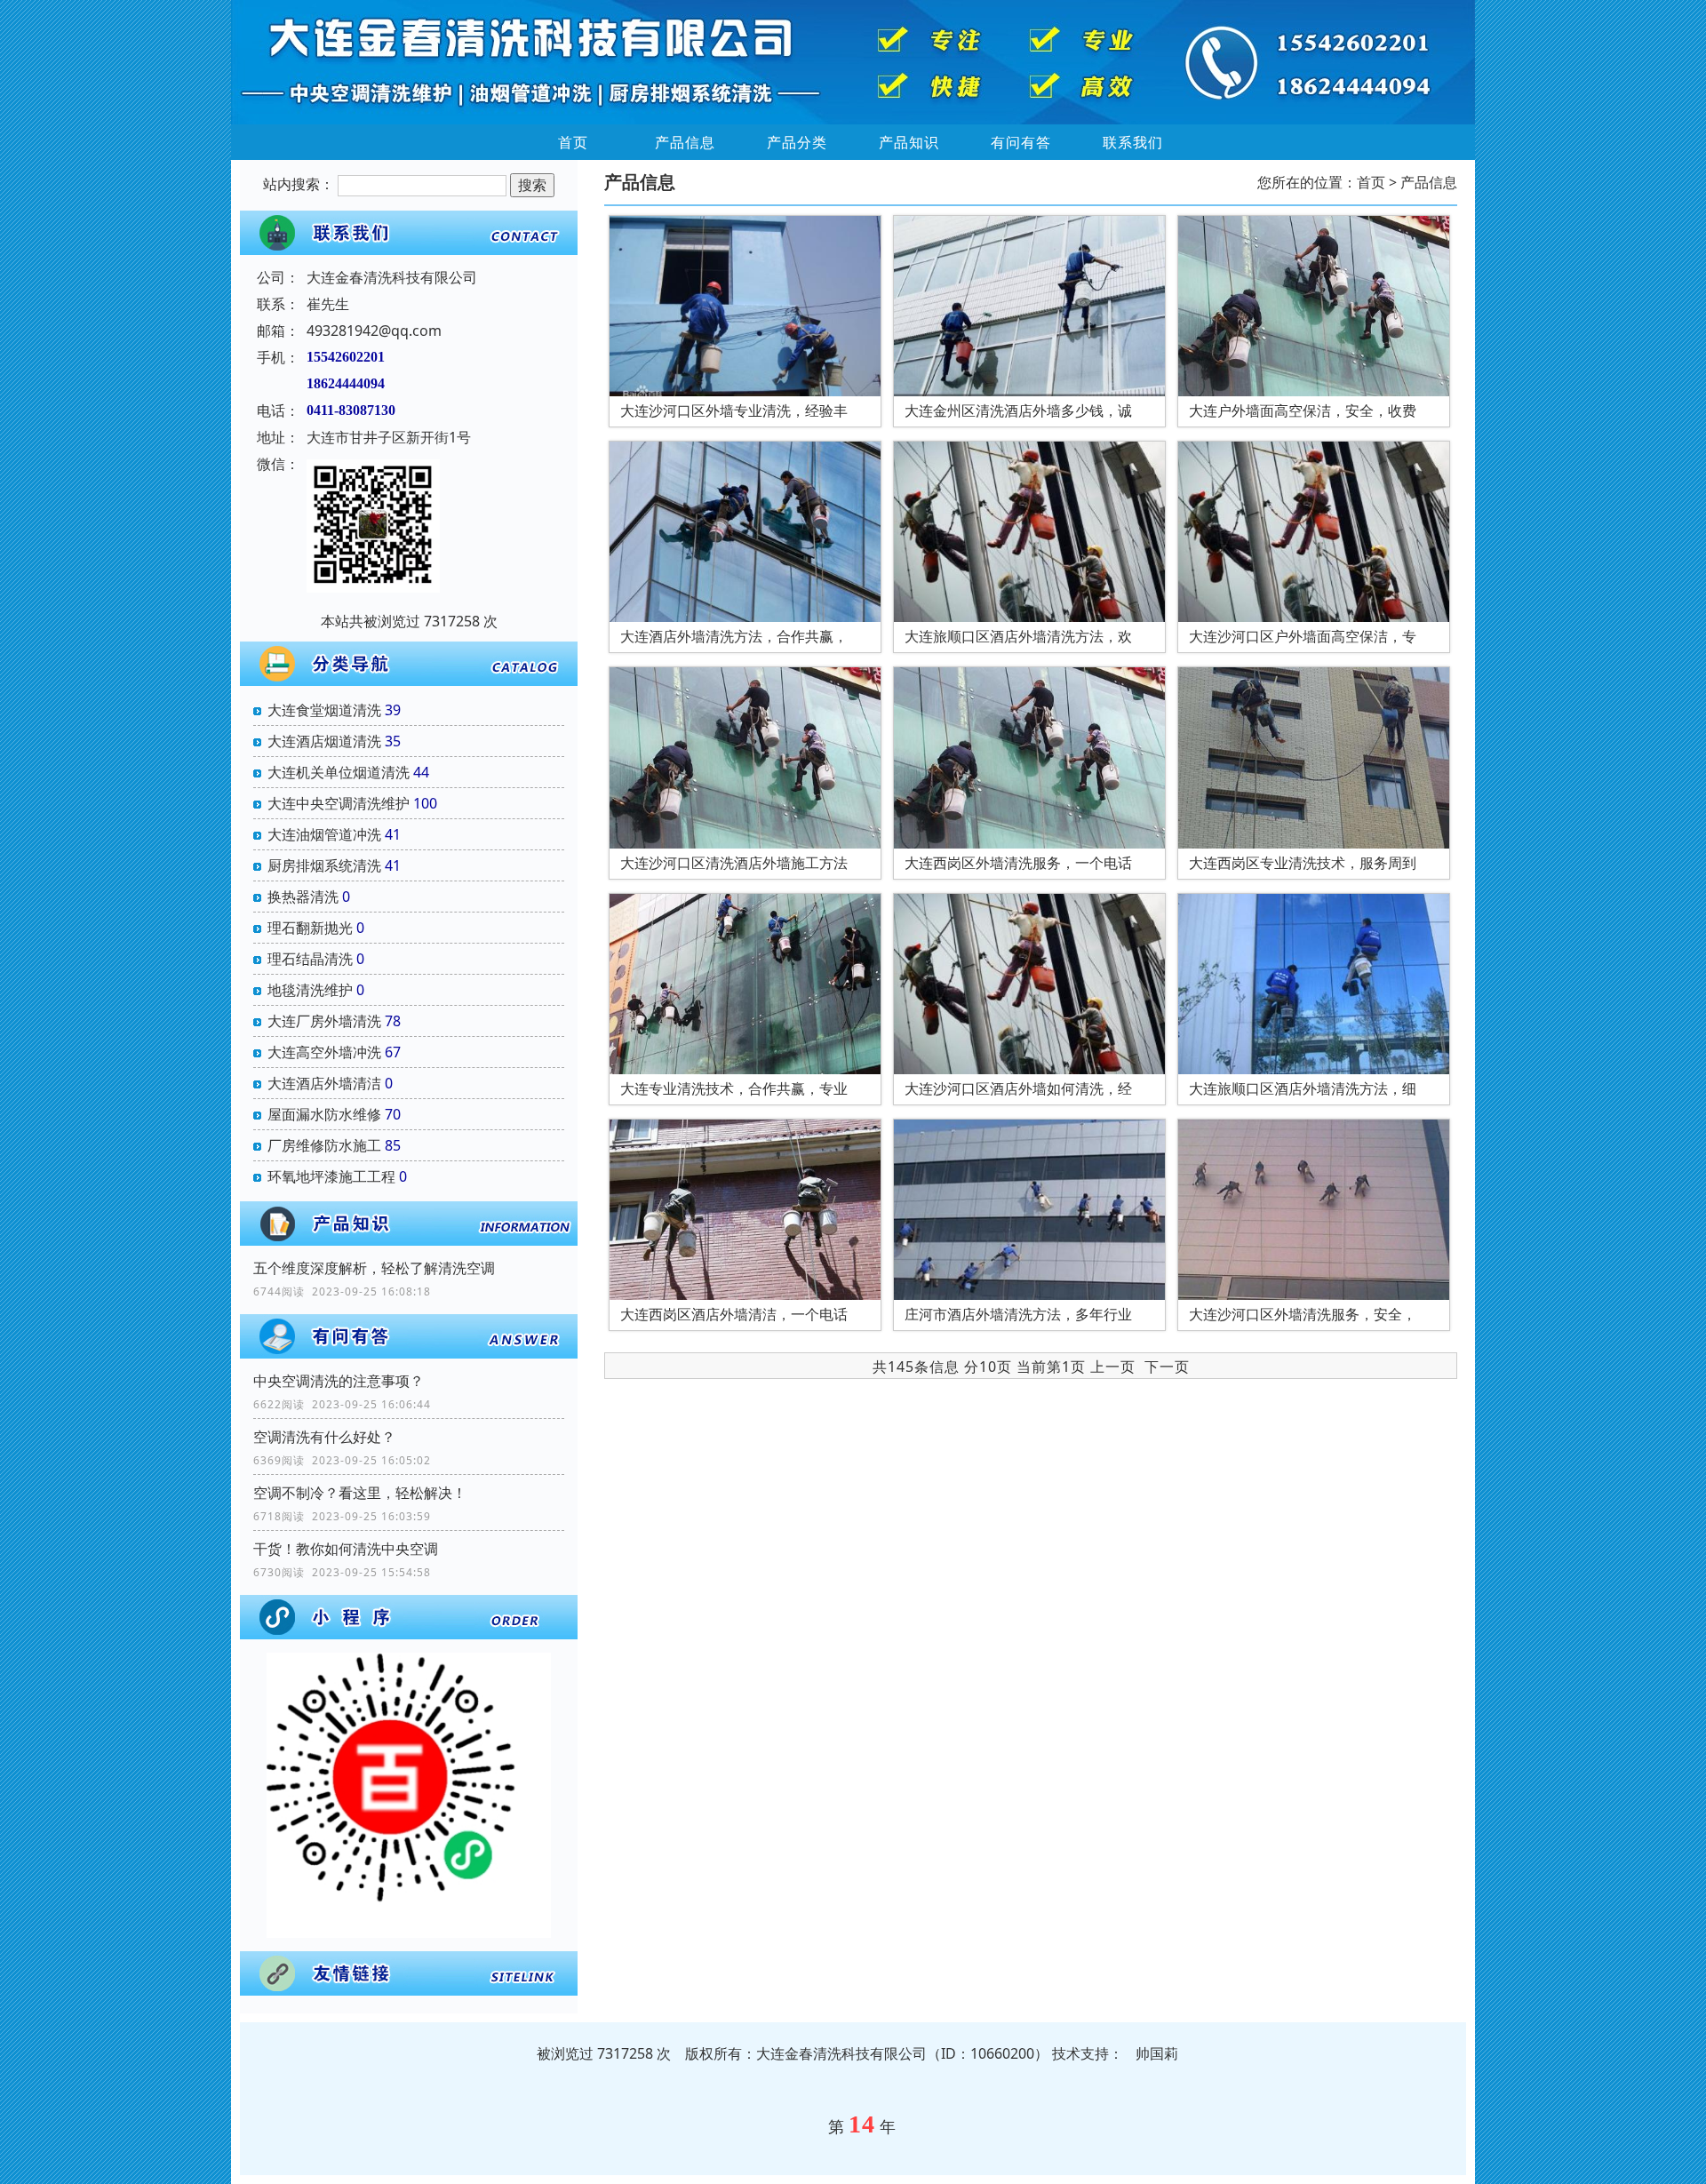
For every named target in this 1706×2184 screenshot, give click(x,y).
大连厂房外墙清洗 (324, 1021)
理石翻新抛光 (310, 928)
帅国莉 (1157, 2053)
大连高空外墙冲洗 (324, 1052)
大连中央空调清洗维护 (339, 803)
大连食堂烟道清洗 (324, 710)
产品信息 (685, 142)
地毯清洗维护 (310, 990)
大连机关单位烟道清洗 (339, 772)
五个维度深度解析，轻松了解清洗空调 (374, 1268)
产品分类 (797, 142)
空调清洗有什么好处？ (324, 1437)
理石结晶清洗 (310, 959)
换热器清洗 (303, 897)
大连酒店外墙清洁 (324, 1083)
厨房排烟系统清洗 (324, 865)
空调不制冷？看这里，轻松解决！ (360, 1493)
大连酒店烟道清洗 (324, 741)
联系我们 (1133, 142)
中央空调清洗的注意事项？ (339, 1381)
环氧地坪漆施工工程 (331, 1176)
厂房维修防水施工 (324, 1145)
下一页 (1167, 1367)
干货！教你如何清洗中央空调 (346, 1549)
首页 (573, 142)
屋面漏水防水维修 (324, 1114)
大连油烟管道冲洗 (324, 834)
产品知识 (909, 142)
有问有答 (1021, 142)
